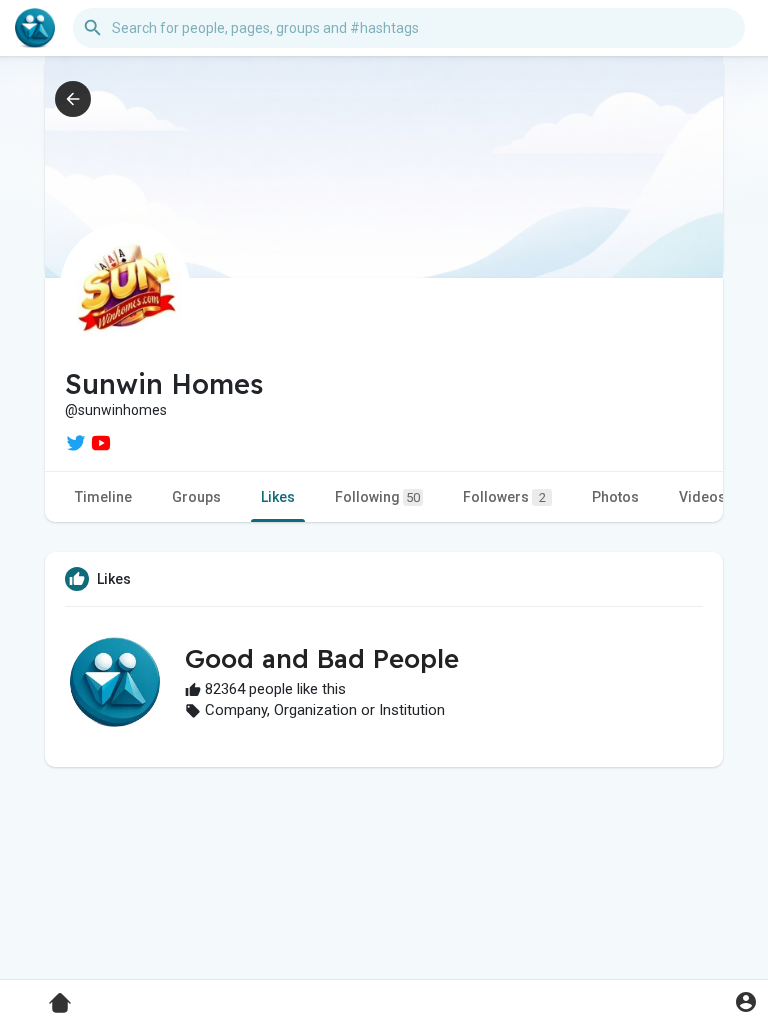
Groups (196, 497)
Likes (278, 497)
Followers (504, 497)
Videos (702, 497)
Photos (615, 497)
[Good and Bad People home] (35, 28)
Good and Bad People (322, 658)
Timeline (103, 497)
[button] (745, 1001)
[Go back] (73, 99)
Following (377, 497)
